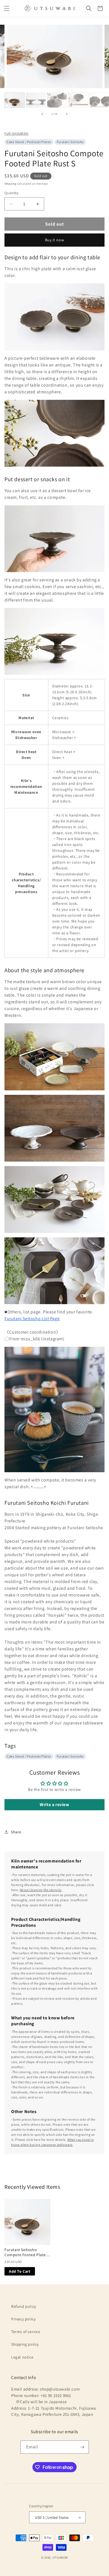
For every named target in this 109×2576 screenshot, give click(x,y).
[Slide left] (42, 114)
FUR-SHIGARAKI (16, 133)
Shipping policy (25, 2344)
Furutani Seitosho (70, 142)
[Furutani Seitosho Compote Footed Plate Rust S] (27, 2222)
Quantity (11, 193)
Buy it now (55, 240)
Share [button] (16, 1832)
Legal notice (22, 2357)
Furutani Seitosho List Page (32, 1319)
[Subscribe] (82, 2447)
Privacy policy (23, 2319)
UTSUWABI (60, 2557)
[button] (7, 8)
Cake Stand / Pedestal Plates (29, 142)
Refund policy (24, 2306)
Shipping (10, 184)
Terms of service (26, 2332)
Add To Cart (20, 2271)
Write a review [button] (54, 1805)
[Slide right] (67, 114)
